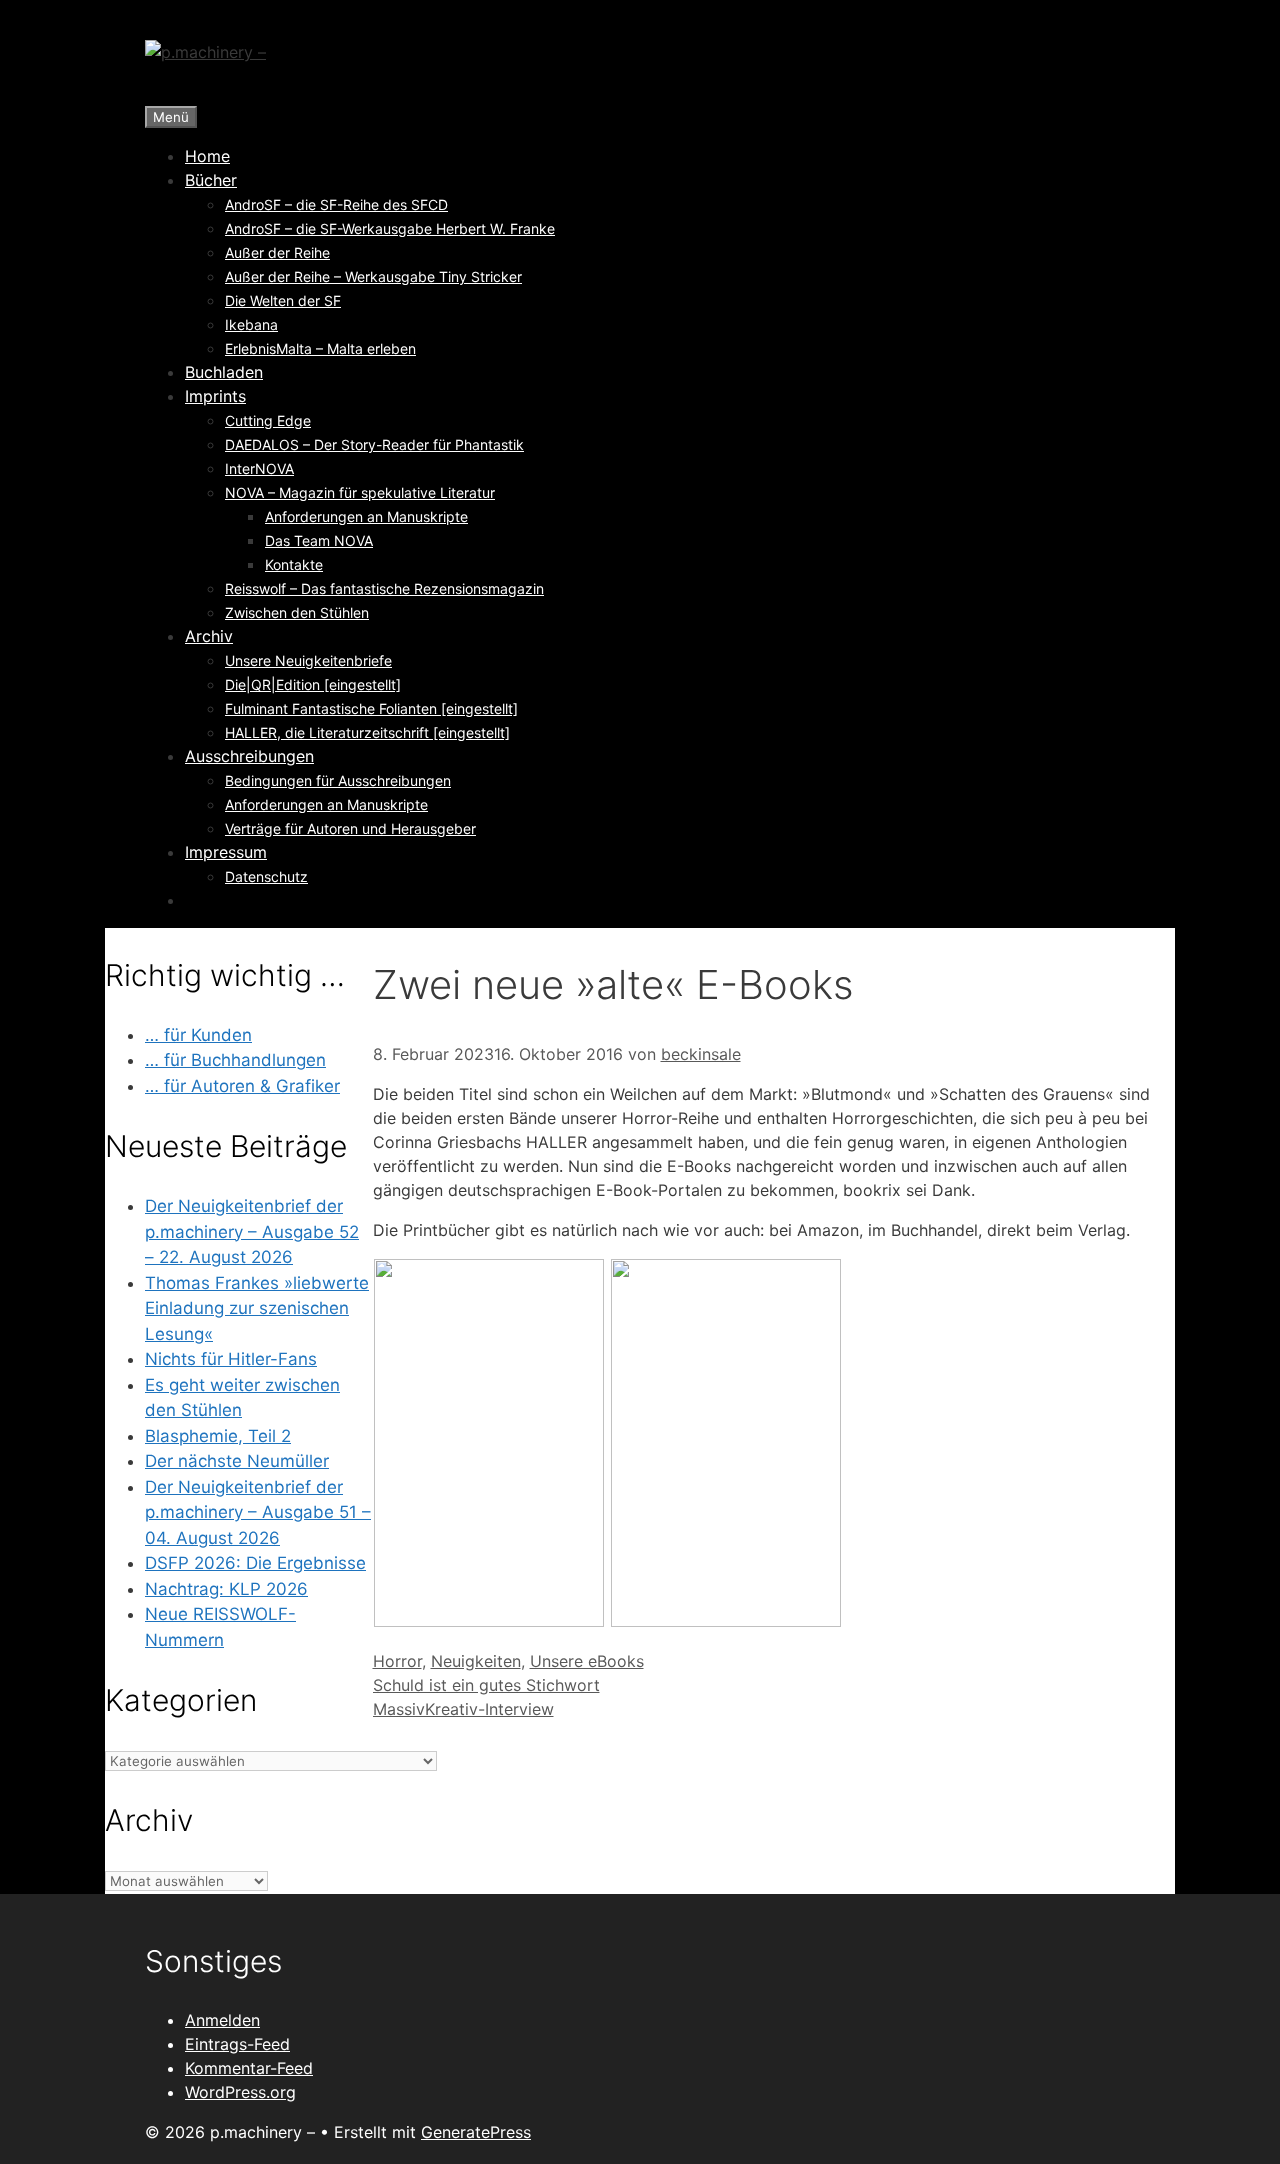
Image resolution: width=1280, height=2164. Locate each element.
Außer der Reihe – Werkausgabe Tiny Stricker (373, 276)
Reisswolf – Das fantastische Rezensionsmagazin (384, 588)
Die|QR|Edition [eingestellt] (313, 684)
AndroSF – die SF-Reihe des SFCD (336, 204)
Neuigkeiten (476, 1661)
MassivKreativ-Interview (463, 1709)
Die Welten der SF (283, 300)
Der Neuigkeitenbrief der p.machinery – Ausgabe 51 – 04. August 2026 (258, 1512)
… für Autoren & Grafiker (242, 1086)
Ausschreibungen (249, 756)
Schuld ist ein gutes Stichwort (486, 1685)
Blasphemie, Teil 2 (218, 1436)
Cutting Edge (268, 420)
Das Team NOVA (319, 540)
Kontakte (294, 564)
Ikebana (251, 324)
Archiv (209, 636)
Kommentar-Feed (249, 2068)
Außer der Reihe (277, 252)
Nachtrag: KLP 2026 (226, 1589)
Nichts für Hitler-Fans (231, 1359)
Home (207, 156)
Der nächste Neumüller (237, 1461)
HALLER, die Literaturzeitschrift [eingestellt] (367, 732)
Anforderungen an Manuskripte (366, 516)
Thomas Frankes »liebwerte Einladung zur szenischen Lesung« (257, 1308)
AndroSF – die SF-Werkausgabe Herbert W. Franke (390, 228)
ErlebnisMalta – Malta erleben (320, 348)
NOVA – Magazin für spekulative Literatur (360, 492)
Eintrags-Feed (237, 2044)
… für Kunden (198, 1035)
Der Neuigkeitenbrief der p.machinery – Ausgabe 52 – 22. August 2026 (252, 1231)
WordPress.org (240, 2092)
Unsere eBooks (587, 1661)
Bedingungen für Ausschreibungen (338, 780)
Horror (397, 1661)
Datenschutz (266, 876)
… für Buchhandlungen (235, 1060)
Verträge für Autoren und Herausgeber (350, 828)
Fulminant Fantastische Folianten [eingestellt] (371, 708)
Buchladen (224, 372)
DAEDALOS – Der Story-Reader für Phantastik (374, 444)
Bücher (211, 180)
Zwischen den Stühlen (297, 612)
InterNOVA (259, 468)
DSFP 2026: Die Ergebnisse (255, 1563)
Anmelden (222, 2020)
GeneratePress (476, 2132)
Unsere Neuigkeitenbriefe (308, 660)
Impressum (226, 852)
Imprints (215, 396)
